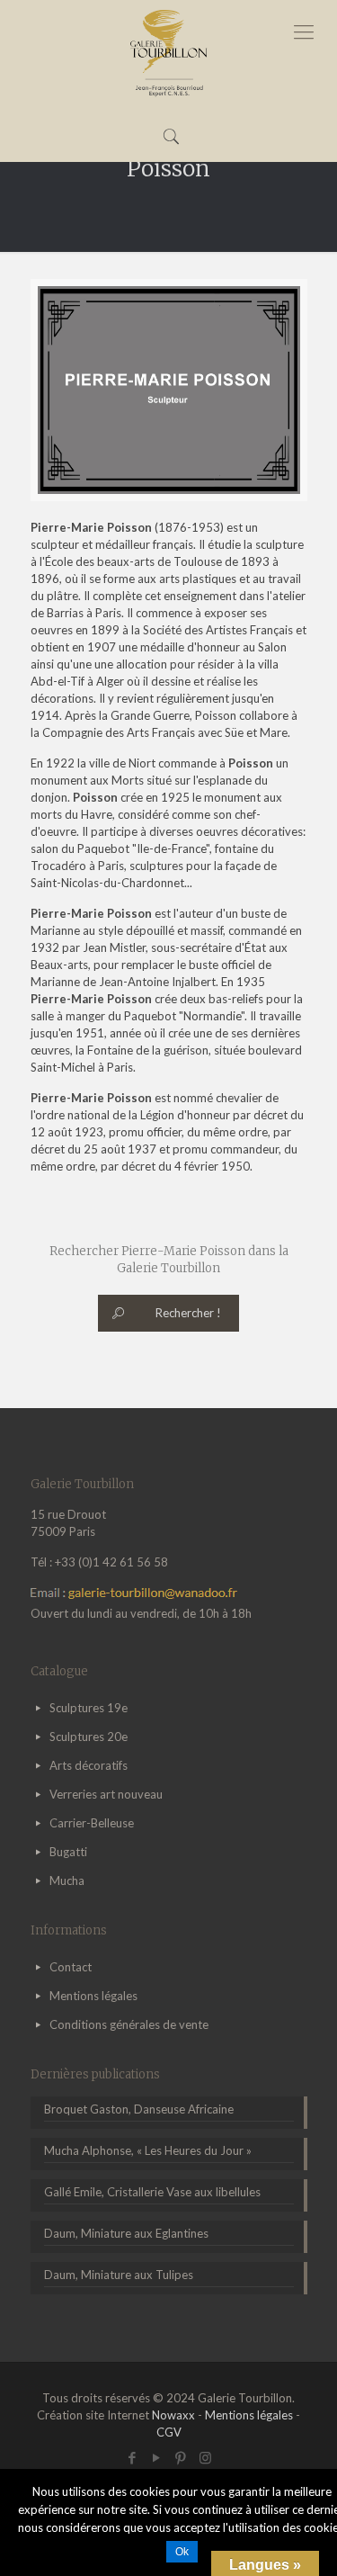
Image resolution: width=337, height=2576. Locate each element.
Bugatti (68, 1852)
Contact (71, 1967)
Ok (182, 2552)
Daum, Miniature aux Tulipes (119, 2275)
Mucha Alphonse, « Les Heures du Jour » (148, 2150)
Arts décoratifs (89, 1765)
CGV (169, 2432)
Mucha (67, 1880)
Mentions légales (93, 1996)
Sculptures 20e (89, 1737)
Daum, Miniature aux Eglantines (126, 2233)
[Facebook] (133, 2457)
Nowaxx (173, 2415)
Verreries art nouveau (106, 1794)
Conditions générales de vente (129, 2024)
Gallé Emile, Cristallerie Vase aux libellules (152, 2192)
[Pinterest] (181, 2457)
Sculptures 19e (89, 1708)
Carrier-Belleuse (92, 1823)
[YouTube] (157, 2457)
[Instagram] (205, 2457)
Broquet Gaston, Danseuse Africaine (139, 2109)
